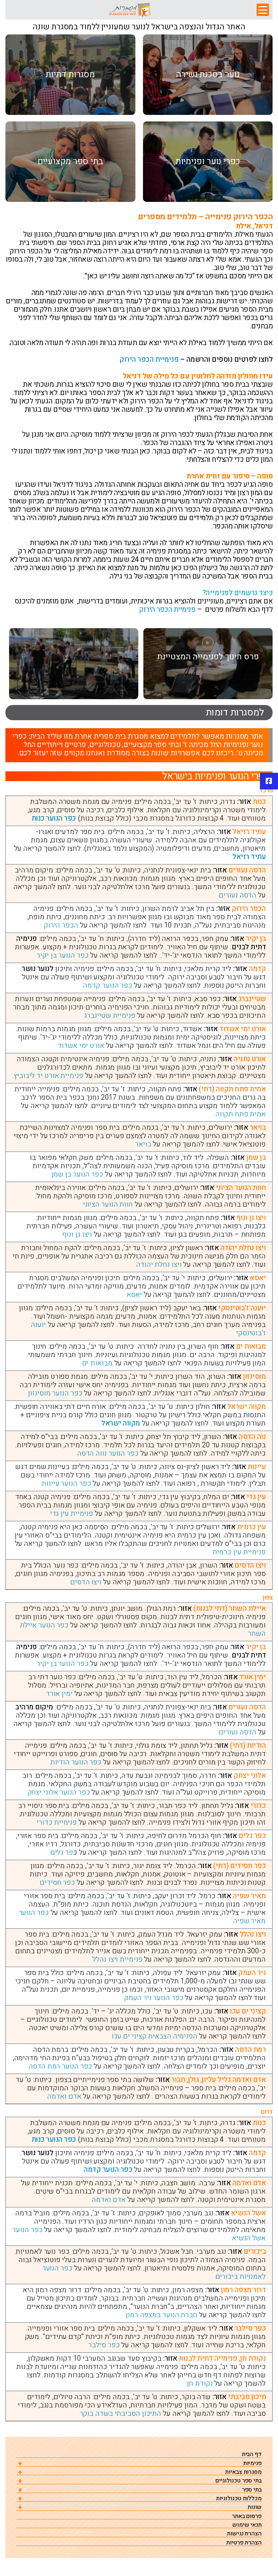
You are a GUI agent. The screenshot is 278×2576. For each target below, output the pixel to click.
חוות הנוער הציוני (108, 1204)
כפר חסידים (57, 1882)
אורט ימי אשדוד (81, 1046)
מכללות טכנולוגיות (239, 2499)
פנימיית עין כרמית (239, 1552)
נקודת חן (200, 2383)
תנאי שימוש (247, 2525)
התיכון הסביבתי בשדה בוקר (121, 2413)
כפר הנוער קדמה (108, 985)
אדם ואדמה (64, 2096)
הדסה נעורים (237, 895)
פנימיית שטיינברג (109, 1015)
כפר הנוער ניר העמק (154, 1998)
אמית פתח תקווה (241, 1114)
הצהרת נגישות (244, 2534)
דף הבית (252, 2454)
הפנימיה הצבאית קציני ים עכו (154, 2036)
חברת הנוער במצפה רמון (161, 2315)
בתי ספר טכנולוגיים (239, 2481)
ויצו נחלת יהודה (159, 1264)
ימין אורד (59, 1694)
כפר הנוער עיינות (66, 1483)
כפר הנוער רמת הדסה (60, 2066)
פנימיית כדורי (57, 1822)
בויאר (143, 1144)
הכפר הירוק (61, 925)
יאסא (134, 1295)
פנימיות (252, 2463)
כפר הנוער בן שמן (77, 1174)
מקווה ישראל (121, 1423)
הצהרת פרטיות (244, 2543)
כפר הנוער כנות (54, 818)
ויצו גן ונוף (77, 1234)
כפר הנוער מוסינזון (55, 1393)
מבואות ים (97, 1363)
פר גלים (62, 1852)
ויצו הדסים (86, 1582)
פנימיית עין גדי (72, 1513)
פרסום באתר (247, 2516)
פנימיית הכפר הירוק (149, 359)
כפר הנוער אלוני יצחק (59, 1792)
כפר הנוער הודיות (76, 1762)
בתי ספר (252, 2490)
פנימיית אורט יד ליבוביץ (48, 1076)
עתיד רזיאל (249, 857)
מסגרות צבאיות (243, 2472)
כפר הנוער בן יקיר (62, 955)
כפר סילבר (104, 2345)
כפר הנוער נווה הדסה (108, 1453)
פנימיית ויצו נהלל (117, 1959)
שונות (255, 2507)
